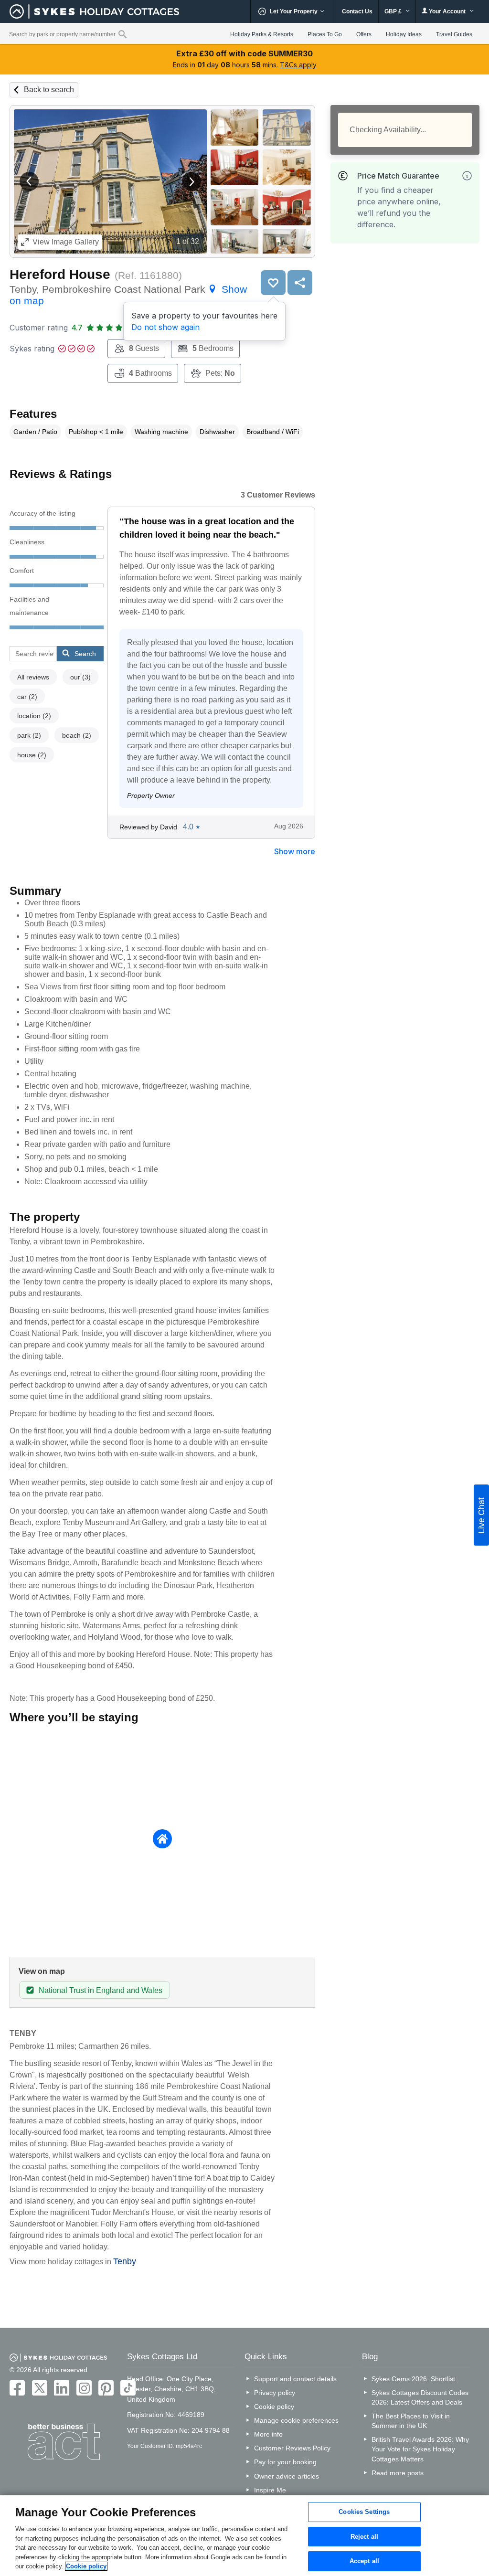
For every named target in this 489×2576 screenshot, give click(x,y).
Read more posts (398, 2473)
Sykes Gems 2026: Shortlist (413, 2379)
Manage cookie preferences (296, 2420)
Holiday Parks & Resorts (262, 34)
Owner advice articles (287, 2476)
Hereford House (60, 274)
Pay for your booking (285, 2462)
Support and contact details (295, 2379)
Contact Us (357, 11)
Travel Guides (454, 34)
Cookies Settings (364, 2512)
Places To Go (325, 34)
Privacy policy (275, 2393)
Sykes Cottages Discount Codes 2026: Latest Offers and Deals (420, 2397)
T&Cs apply (298, 65)
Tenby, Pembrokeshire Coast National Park (128, 295)
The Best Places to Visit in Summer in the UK (411, 2421)
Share (300, 283)
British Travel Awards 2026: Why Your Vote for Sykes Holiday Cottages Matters (420, 2449)
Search (85, 654)
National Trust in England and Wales (101, 1990)
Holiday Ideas (404, 34)
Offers (364, 34)
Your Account (447, 11)
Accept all (364, 2561)
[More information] (467, 176)
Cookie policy (274, 2406)
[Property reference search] (122, 34)
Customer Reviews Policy (292, 2448)
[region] (244, 2536)
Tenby (125, 2261)
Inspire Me (270, 2490)
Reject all (364, 2537)
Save (273, 283)
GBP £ (394, 11)
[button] (29, 181)
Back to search (49, 90)
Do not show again (165, 327)
